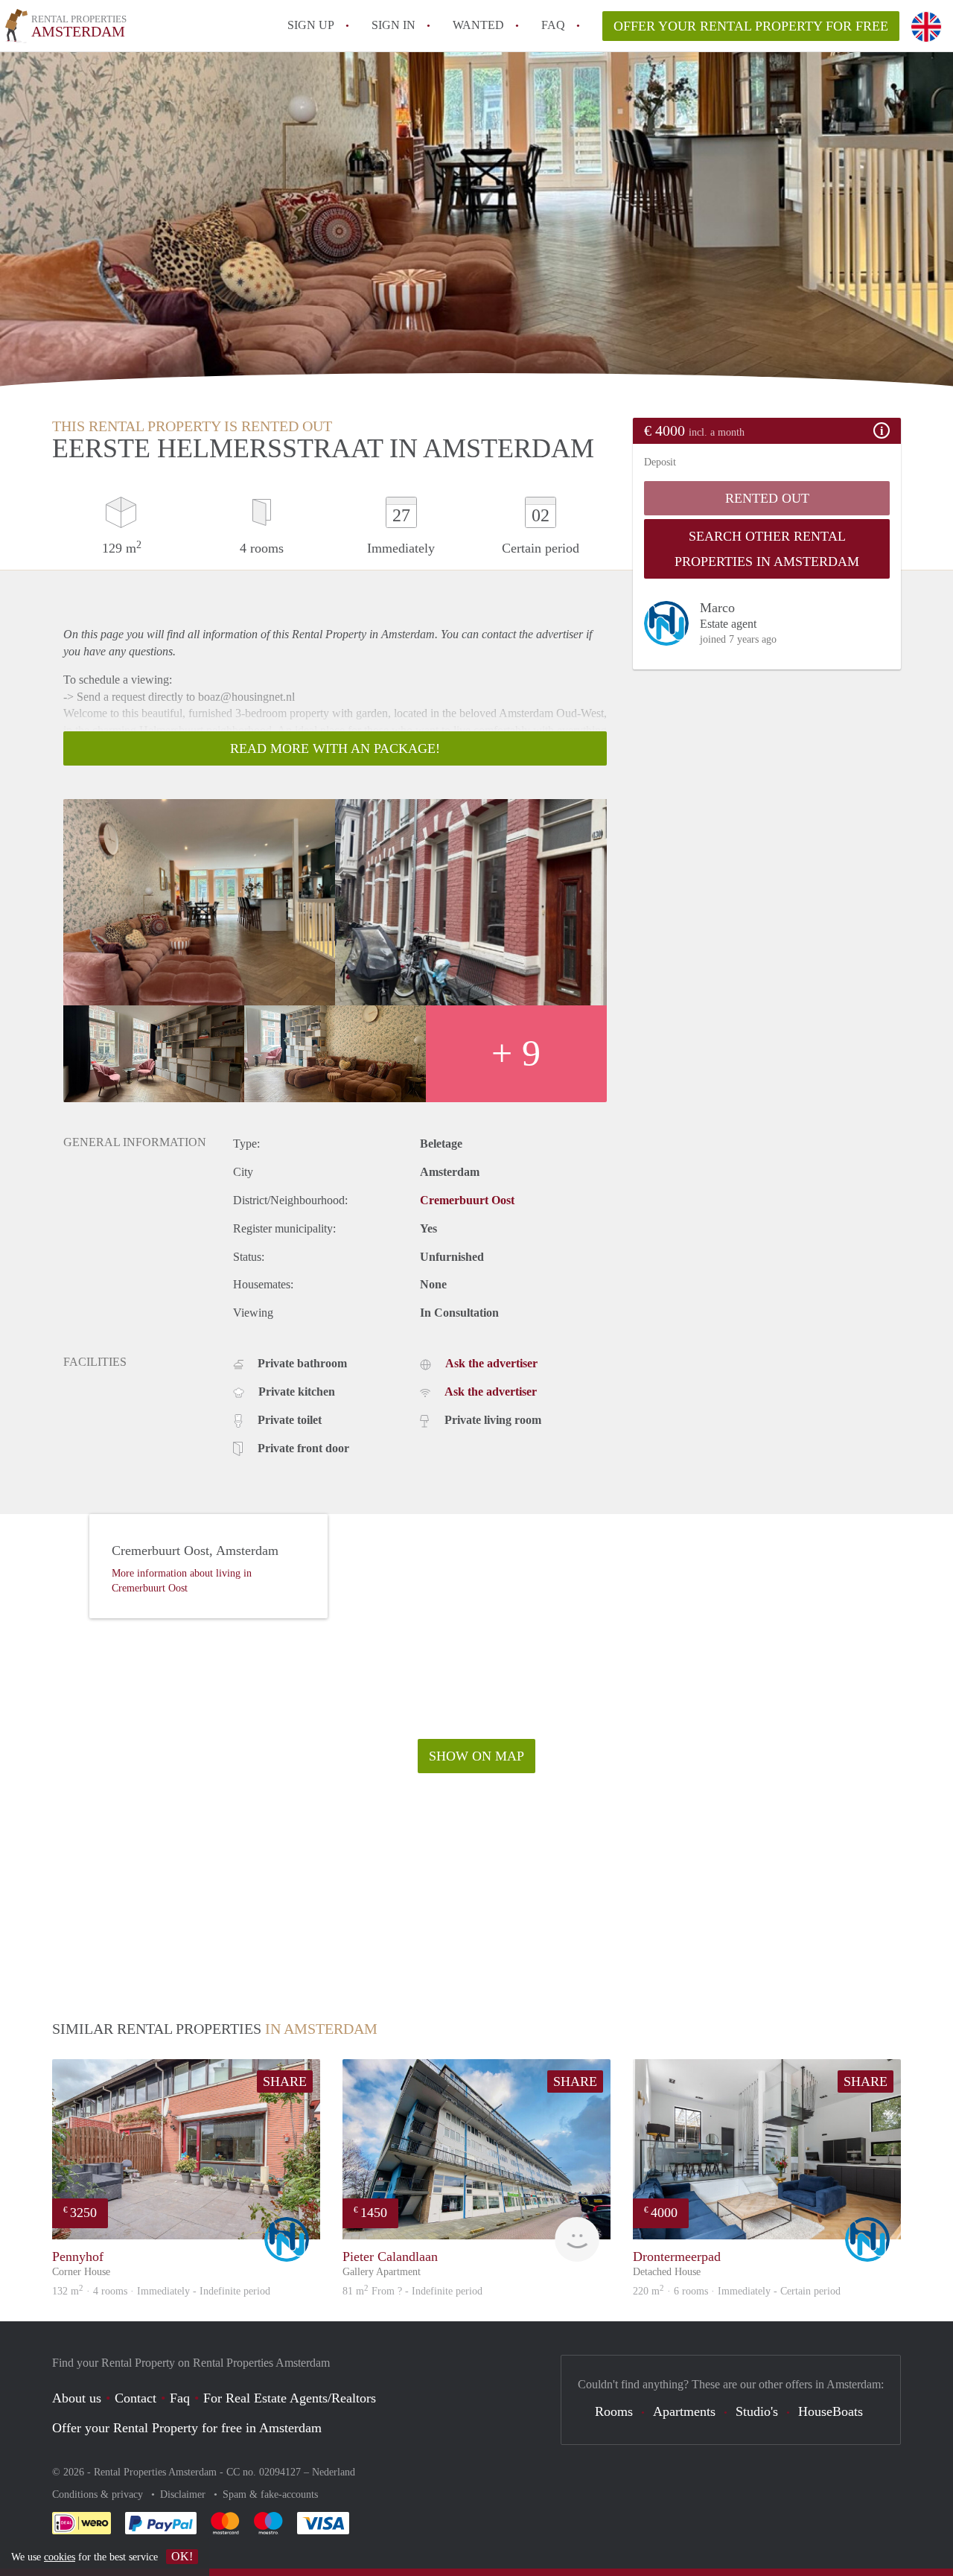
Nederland (334, 2472)
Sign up (311, 25)
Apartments (684, 2411)
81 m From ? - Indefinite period (412, 2291)
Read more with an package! (335, 748)
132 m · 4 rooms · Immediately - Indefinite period (161, 2291)
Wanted (478, 25)
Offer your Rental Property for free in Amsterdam (187, 2428)
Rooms (614, 2411)
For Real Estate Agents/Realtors (290, 2398)
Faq (180, 2398)
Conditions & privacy (99, 2494)
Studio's (757, 2411)
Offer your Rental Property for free (751, 26)
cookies (60, 2557)
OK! (182, 2556)
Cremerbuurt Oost (467, 1200)
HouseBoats (831, 2411)
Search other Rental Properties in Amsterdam (767, 549)
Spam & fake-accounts (270, 2494)
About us (77, 2398)
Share (285, 2082)
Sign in (393, 25)
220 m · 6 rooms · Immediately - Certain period (737, 2291)
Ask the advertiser (491, 1363)
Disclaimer (184, 2494)
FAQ (553, 25)
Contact (136, 2398)
